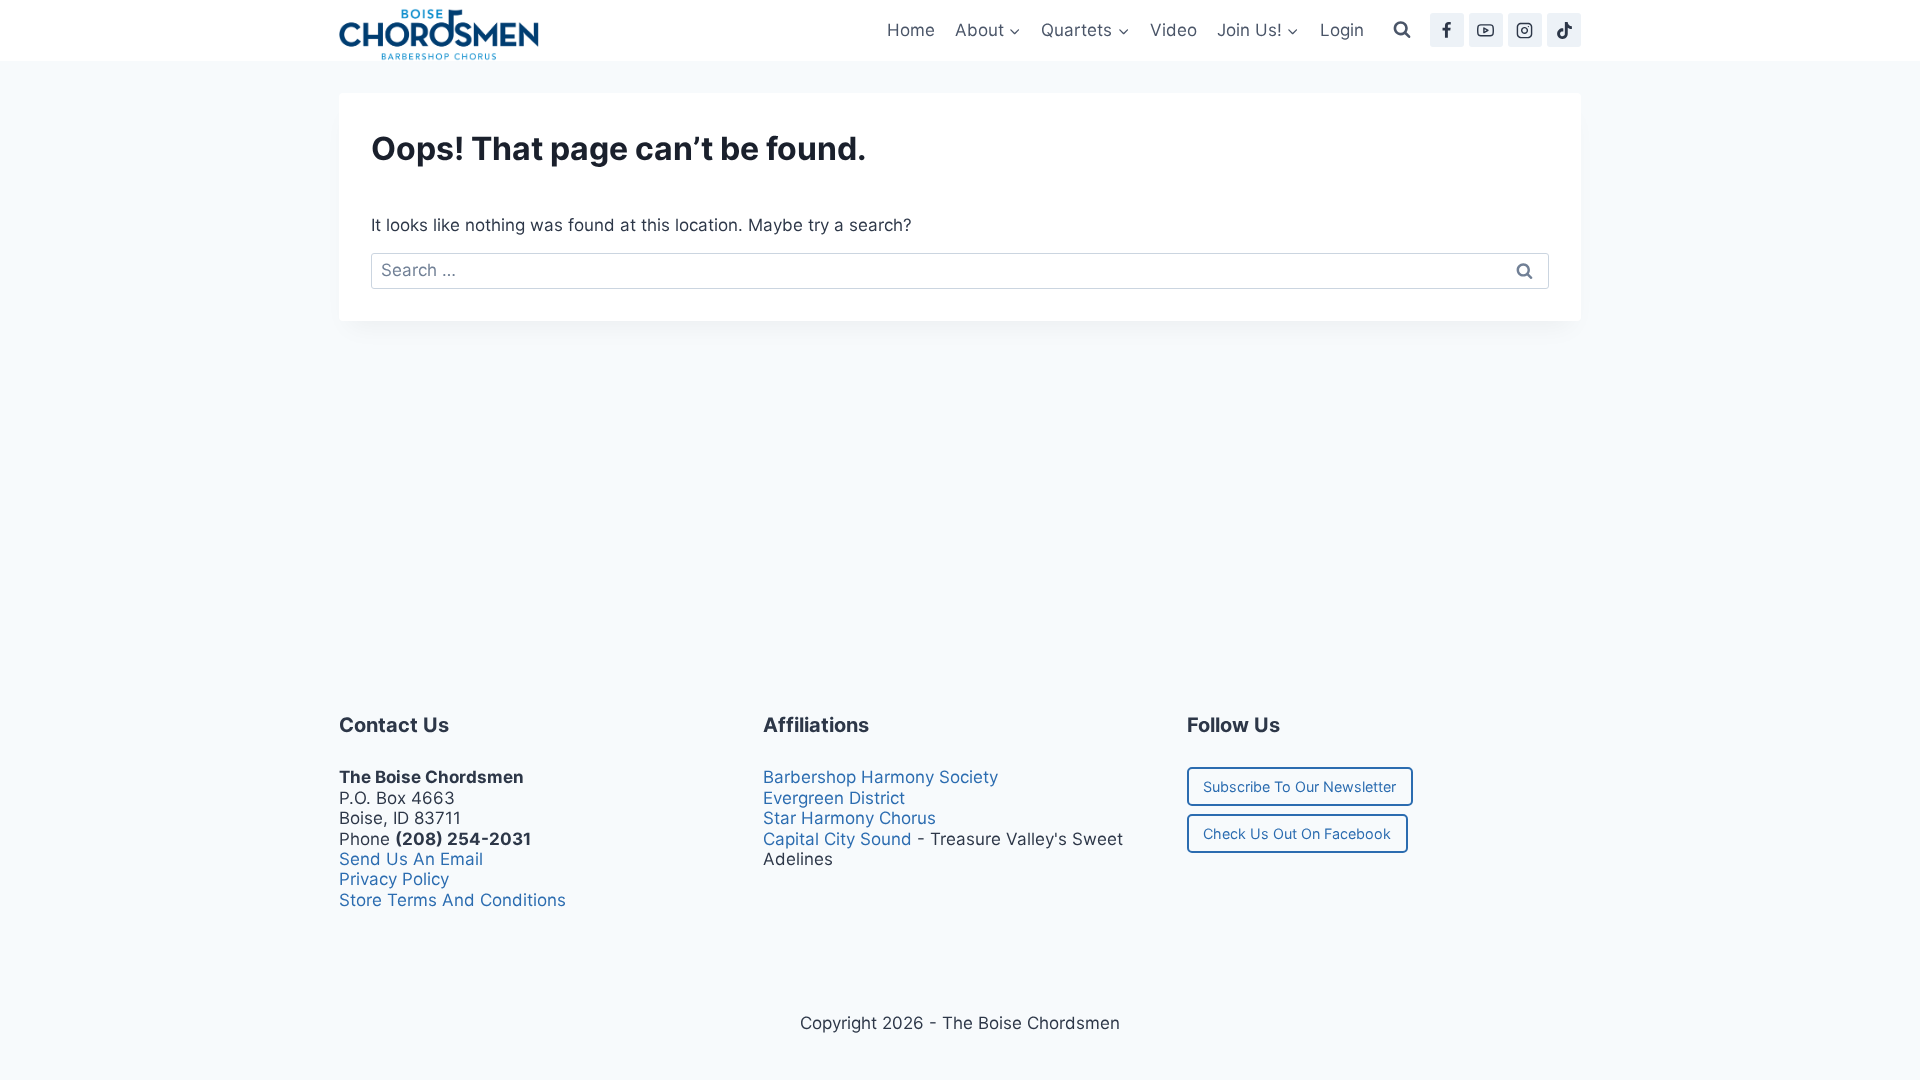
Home (911, 30)
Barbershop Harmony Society (880, 777)
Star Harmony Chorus (849, 818)
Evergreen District (834, 798)
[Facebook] (1447, 30)
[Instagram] (1525, 30)
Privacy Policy (394, 879)
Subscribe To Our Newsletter (1299, 786)
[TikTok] (1564, 30)
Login (1342, 30)
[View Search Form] (1402, 30)
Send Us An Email (411, 859)
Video (1173, 30)
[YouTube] (1486, 30)
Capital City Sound (837, 839)
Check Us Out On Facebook (1297, 833)
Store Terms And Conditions (452, 900)
